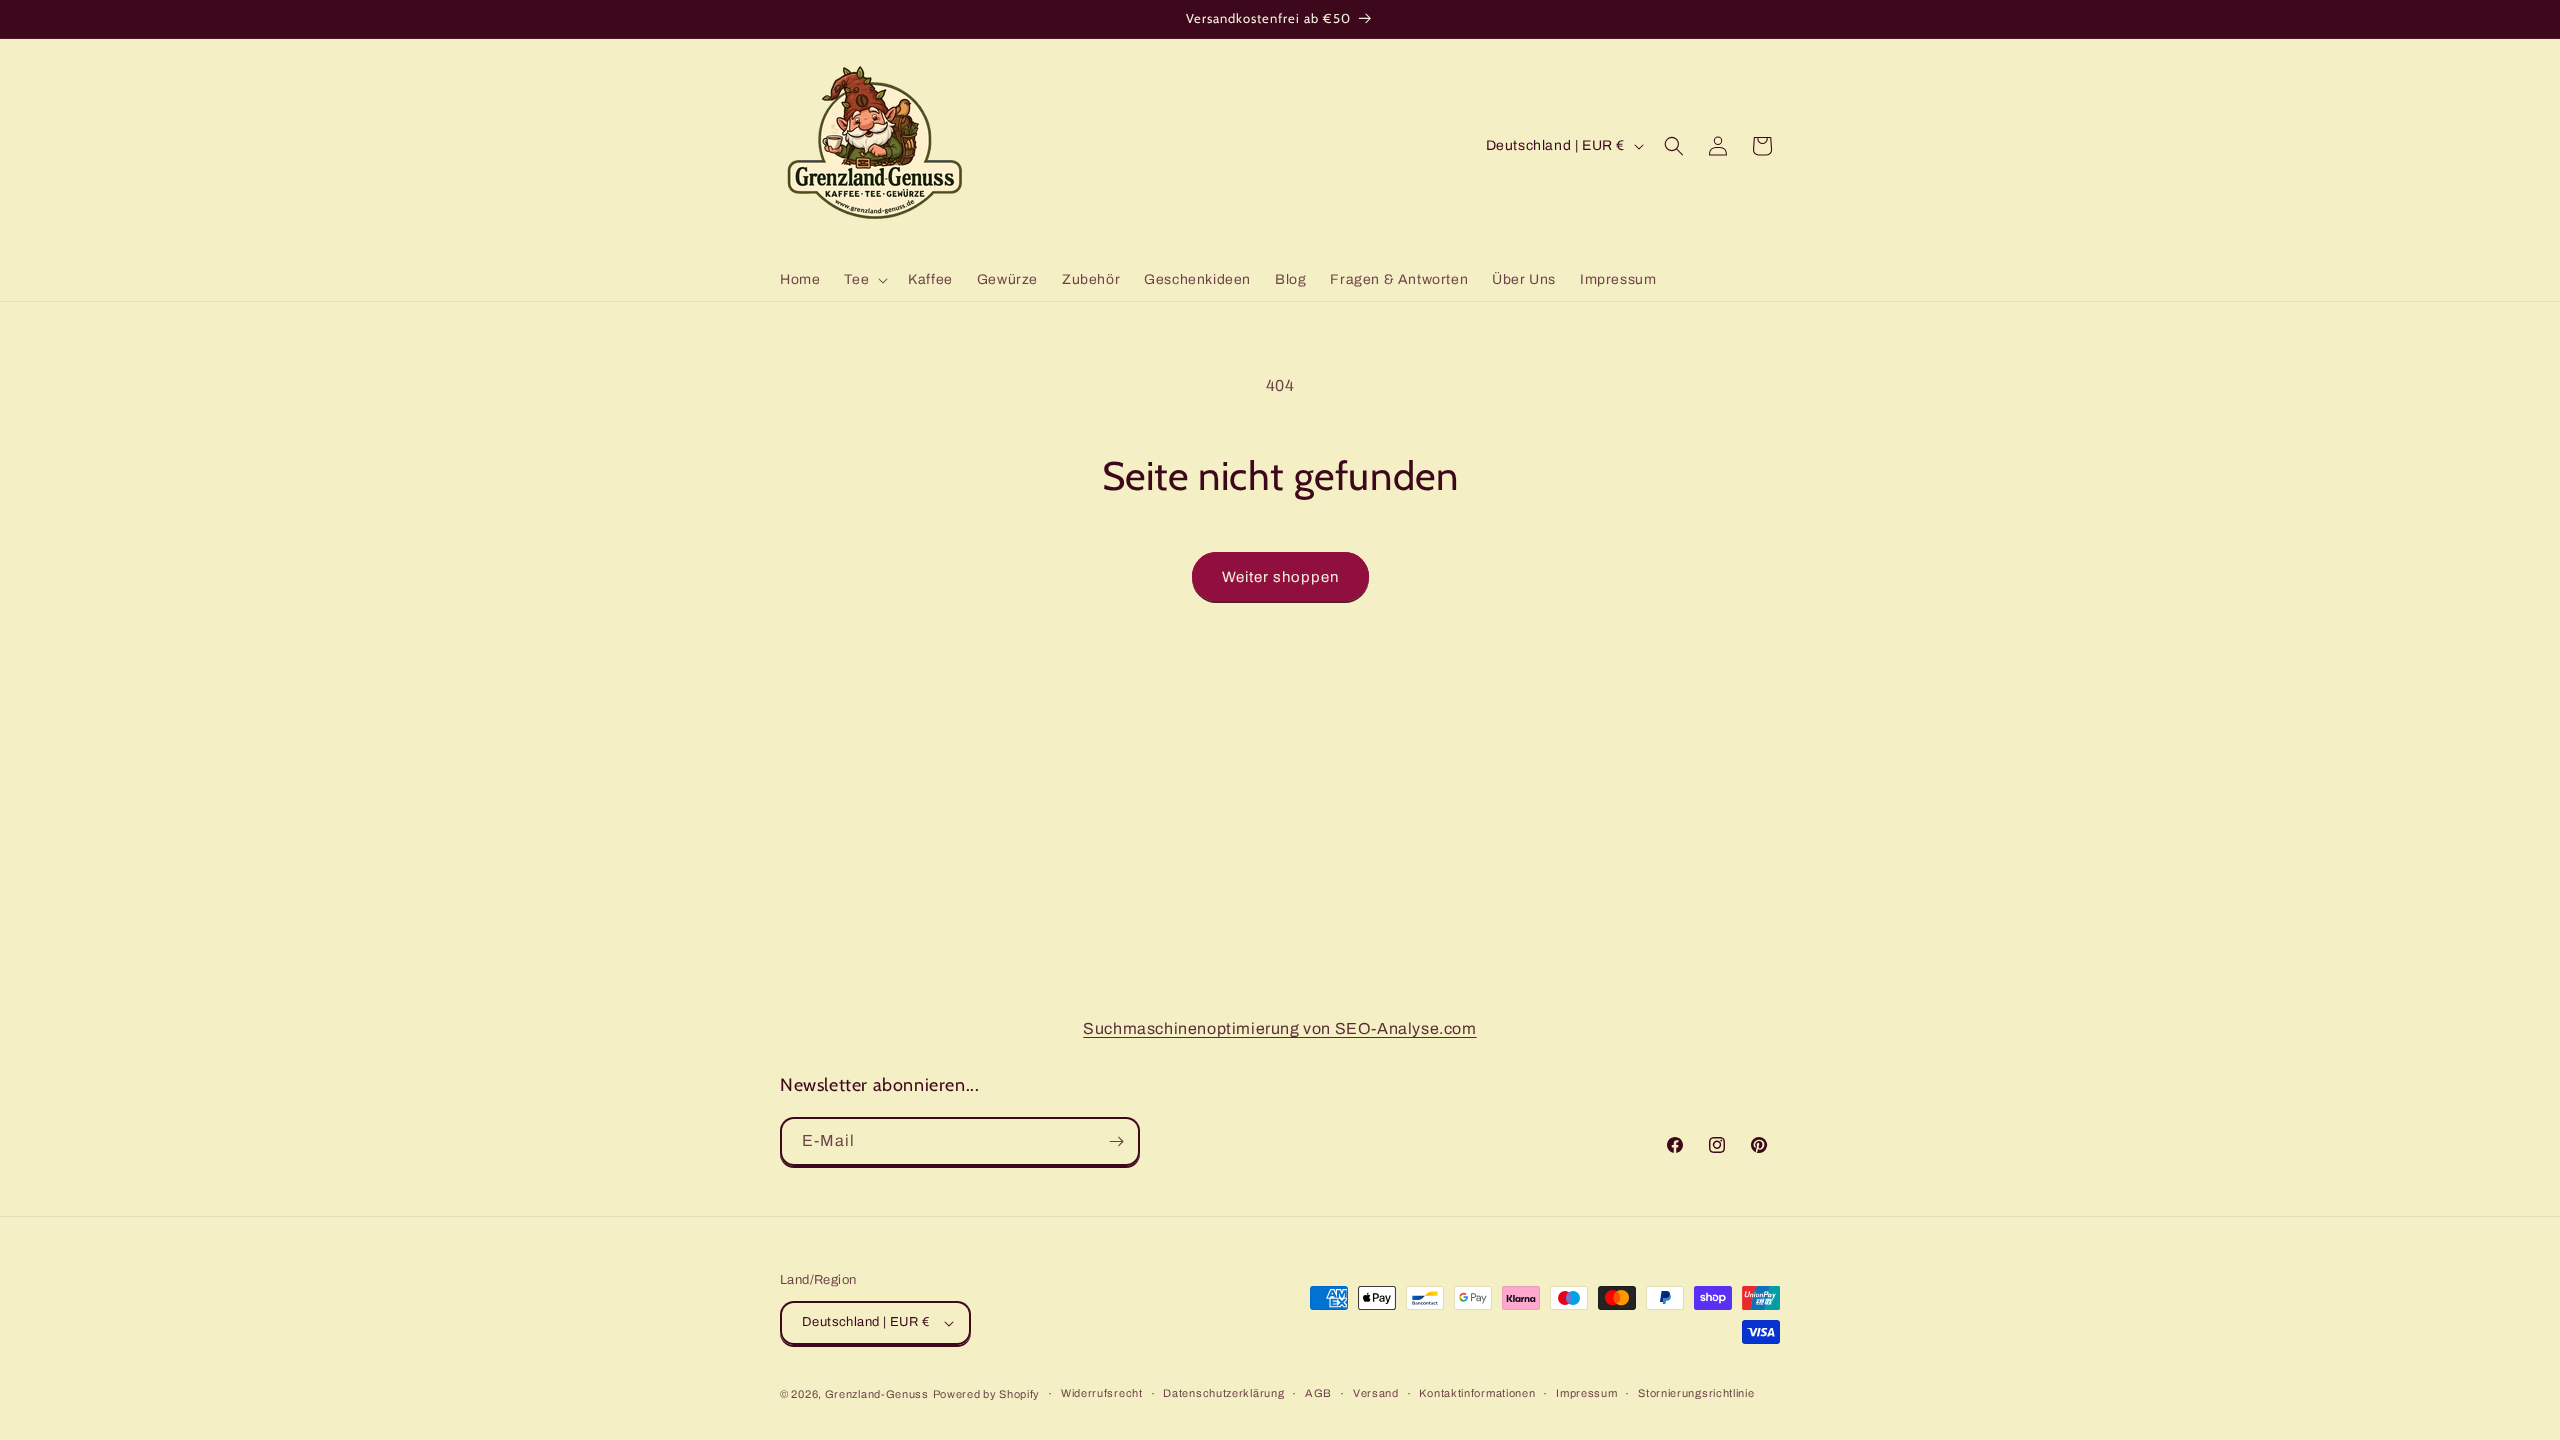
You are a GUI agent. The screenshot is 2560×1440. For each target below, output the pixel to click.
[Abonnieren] (1116, 1141)
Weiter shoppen (1280, 577)
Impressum (1586, 1393)
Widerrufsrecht (1102, 1393)
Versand (1376, 1393)
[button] (864, 280)
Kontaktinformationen (1477, 1393)
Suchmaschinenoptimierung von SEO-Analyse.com (1279, 1028)
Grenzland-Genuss (877, 1394)
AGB (1318, 1393)
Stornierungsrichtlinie (1696, 1393)
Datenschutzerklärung (1223, 1393)
